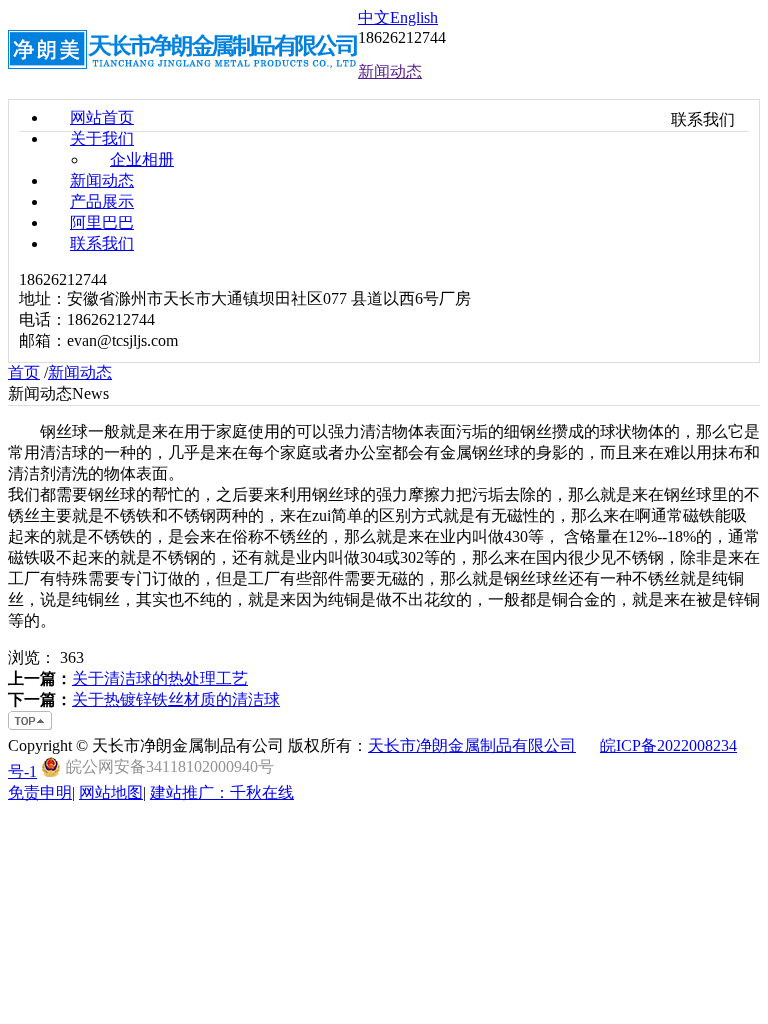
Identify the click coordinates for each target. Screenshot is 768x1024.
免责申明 (40, 792)
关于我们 (102, 138)
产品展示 (102, 201)
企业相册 (142, 159)
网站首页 (102, 117)
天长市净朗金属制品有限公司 (472, 745)
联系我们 (102, 243)
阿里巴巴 (102, 222)
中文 (374, 17)
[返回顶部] (31, 726)
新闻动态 (102, 180)
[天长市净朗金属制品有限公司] (183, 82)
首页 (24, 372)
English (414, 17)
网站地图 (111, 792)
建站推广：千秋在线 (222, 792)
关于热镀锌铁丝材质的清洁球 (176, 699)
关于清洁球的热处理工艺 (160, 678)
